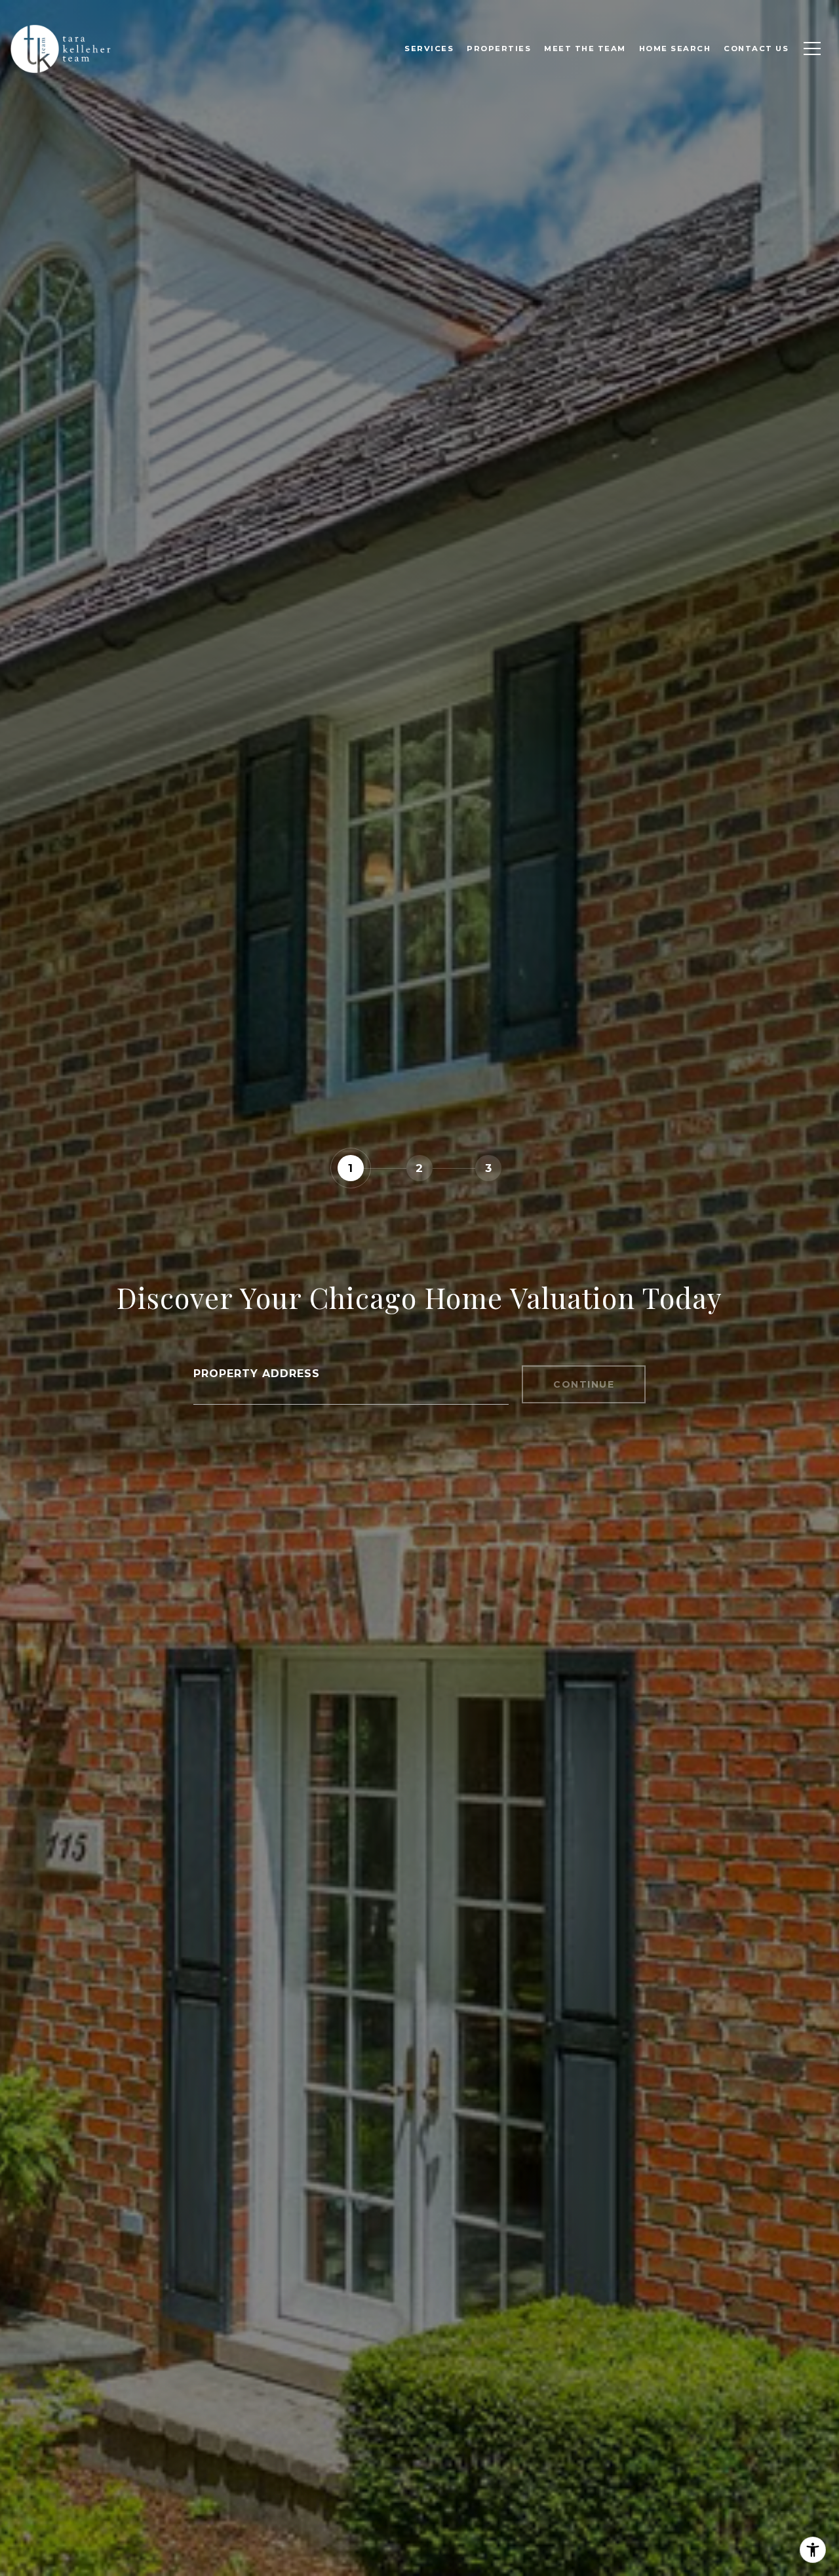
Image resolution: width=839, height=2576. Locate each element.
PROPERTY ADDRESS (257, 1374)
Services (429, 49)
